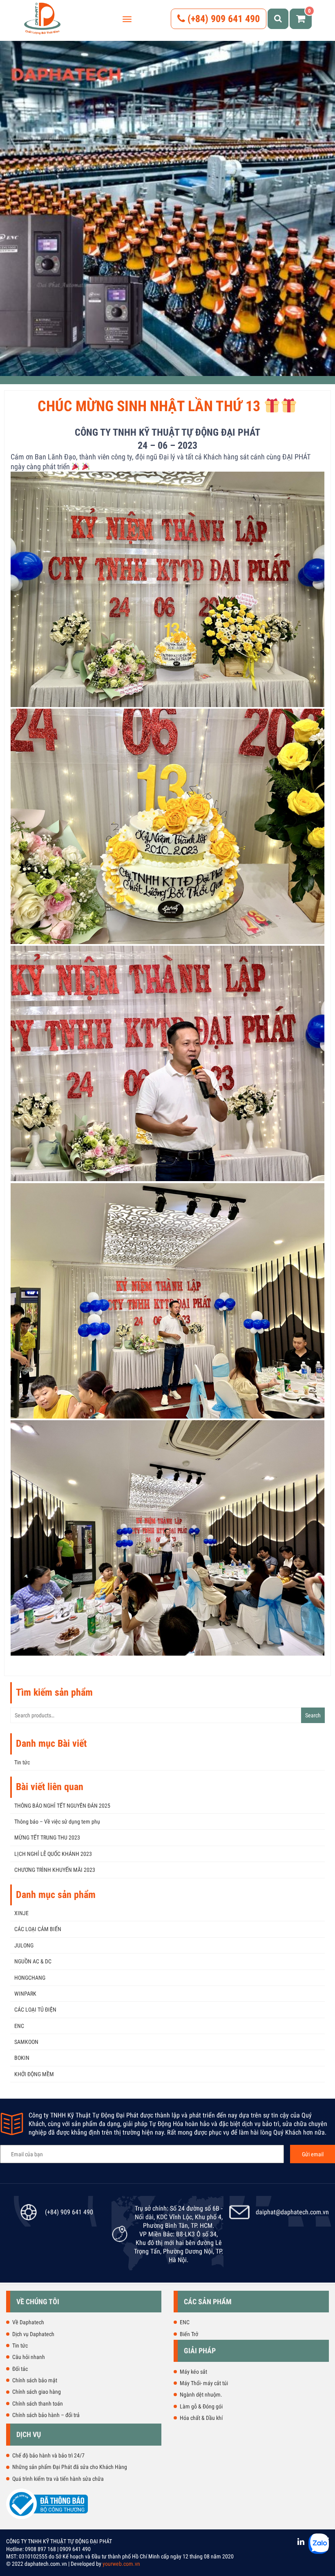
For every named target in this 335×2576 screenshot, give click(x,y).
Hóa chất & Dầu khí (201, 2418)
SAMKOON (26, 2042)
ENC (19, 2026)
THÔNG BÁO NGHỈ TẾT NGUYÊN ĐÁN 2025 (62, 1806)
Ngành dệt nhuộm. (201, 2395)
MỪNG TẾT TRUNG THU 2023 (47, 1837)
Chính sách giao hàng (37, 2392)
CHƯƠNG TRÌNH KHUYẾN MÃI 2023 (55, 1870)
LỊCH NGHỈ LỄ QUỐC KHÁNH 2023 (53, 1854)
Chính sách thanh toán (38, 2404)
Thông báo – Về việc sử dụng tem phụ (57, 1822)
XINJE (21, 1913)
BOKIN (22, 2058)
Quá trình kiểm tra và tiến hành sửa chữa (58, 2479)
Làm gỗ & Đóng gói (201, 2406)
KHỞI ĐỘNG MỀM (34, 2074)
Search (313, 1715)
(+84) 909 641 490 (222, 19)
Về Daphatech (28, 2322)
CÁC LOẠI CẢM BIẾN (38, 1929)
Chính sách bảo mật (35, 2380)
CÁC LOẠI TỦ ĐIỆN (35, 2010)
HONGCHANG (30, 1978)
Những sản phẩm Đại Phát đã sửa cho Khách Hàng (70, 2467)
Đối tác (20, 2369)
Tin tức (22, 1762)
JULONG (24, 1945)
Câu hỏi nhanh (29, 2357)
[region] (167, 208)
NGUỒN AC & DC (33, 1961)
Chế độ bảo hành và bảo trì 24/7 (48, 2455)
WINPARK (25, 1994)
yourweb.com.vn (121, 2564)
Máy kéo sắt (193, 2372)
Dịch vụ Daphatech (33, 2334)
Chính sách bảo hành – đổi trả (46, 2415)
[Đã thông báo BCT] (47, 2518)
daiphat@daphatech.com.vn (292, 2212)
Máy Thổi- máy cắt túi (204, 2383)
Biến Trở (189, 2334)
